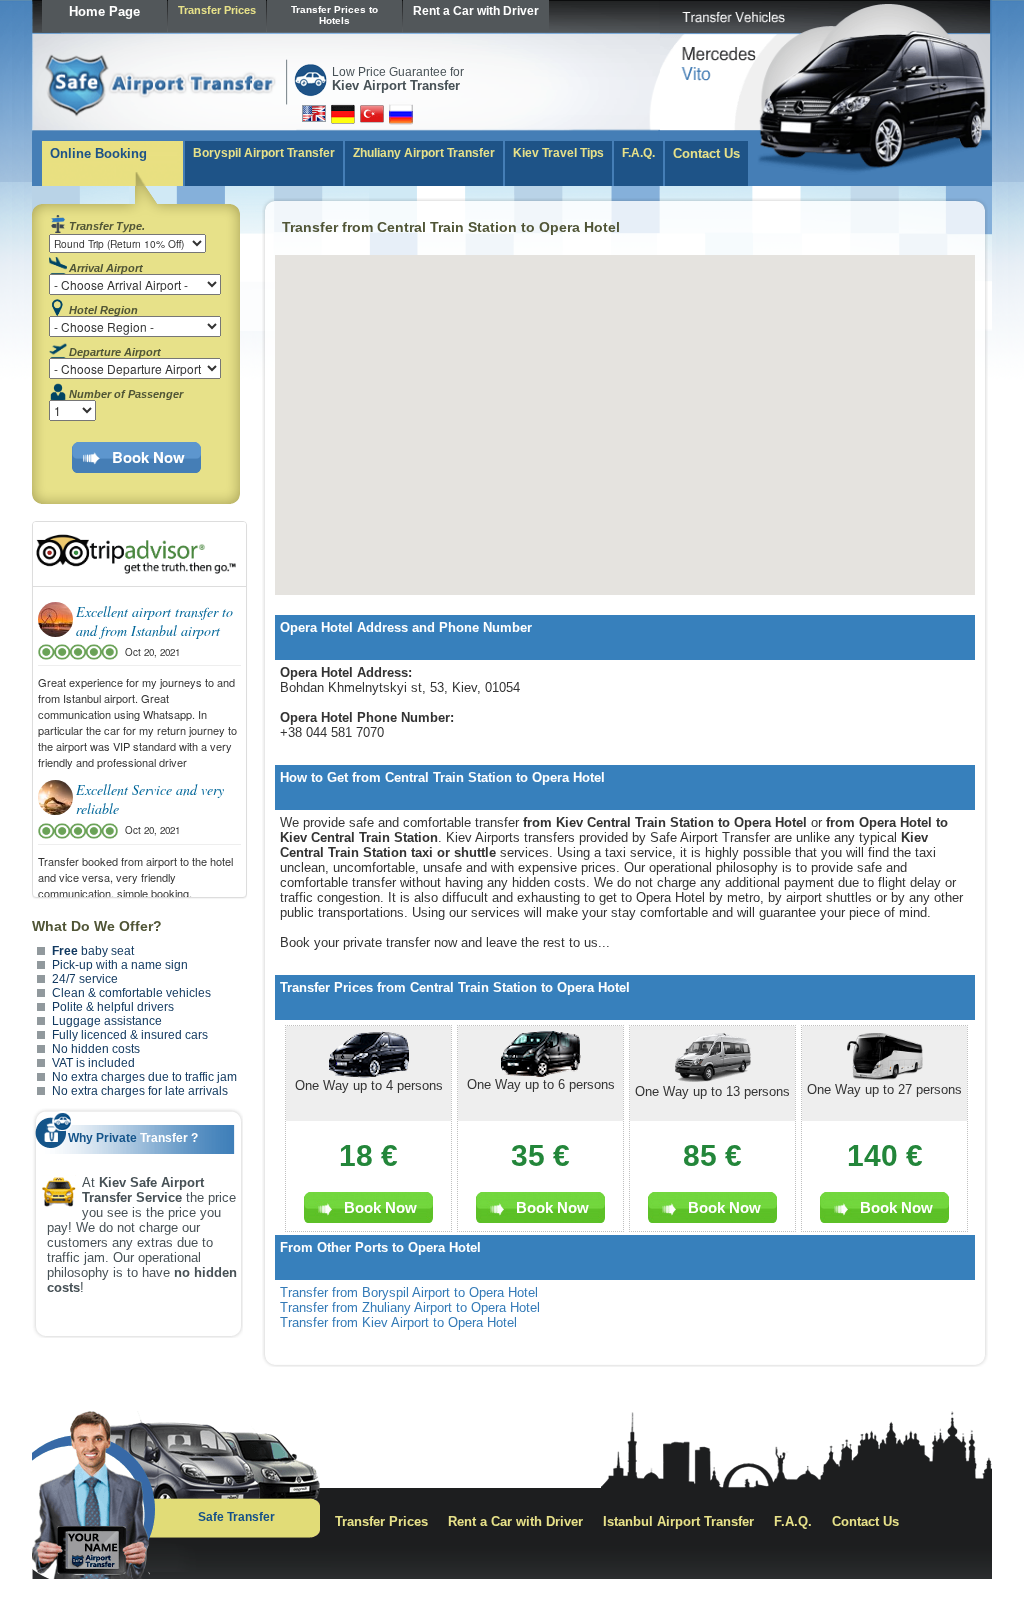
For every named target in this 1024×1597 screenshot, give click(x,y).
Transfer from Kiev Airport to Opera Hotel (398, 1322)
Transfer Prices (217, 10)
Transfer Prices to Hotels (334, 15)
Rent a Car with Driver (476, 11)
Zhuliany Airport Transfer (424, 153)
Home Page (104, 11)
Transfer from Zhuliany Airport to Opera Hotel (410, 1307)
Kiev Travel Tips (558, 153)
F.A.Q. (638, 153)
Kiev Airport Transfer (396, 85)
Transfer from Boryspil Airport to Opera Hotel (409, 1292)
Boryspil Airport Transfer (264, 153)
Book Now (148, 457)
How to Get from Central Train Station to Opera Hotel (442, 777)
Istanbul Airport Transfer (678, 1521)
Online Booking (98, 153)
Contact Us (706, 153)
